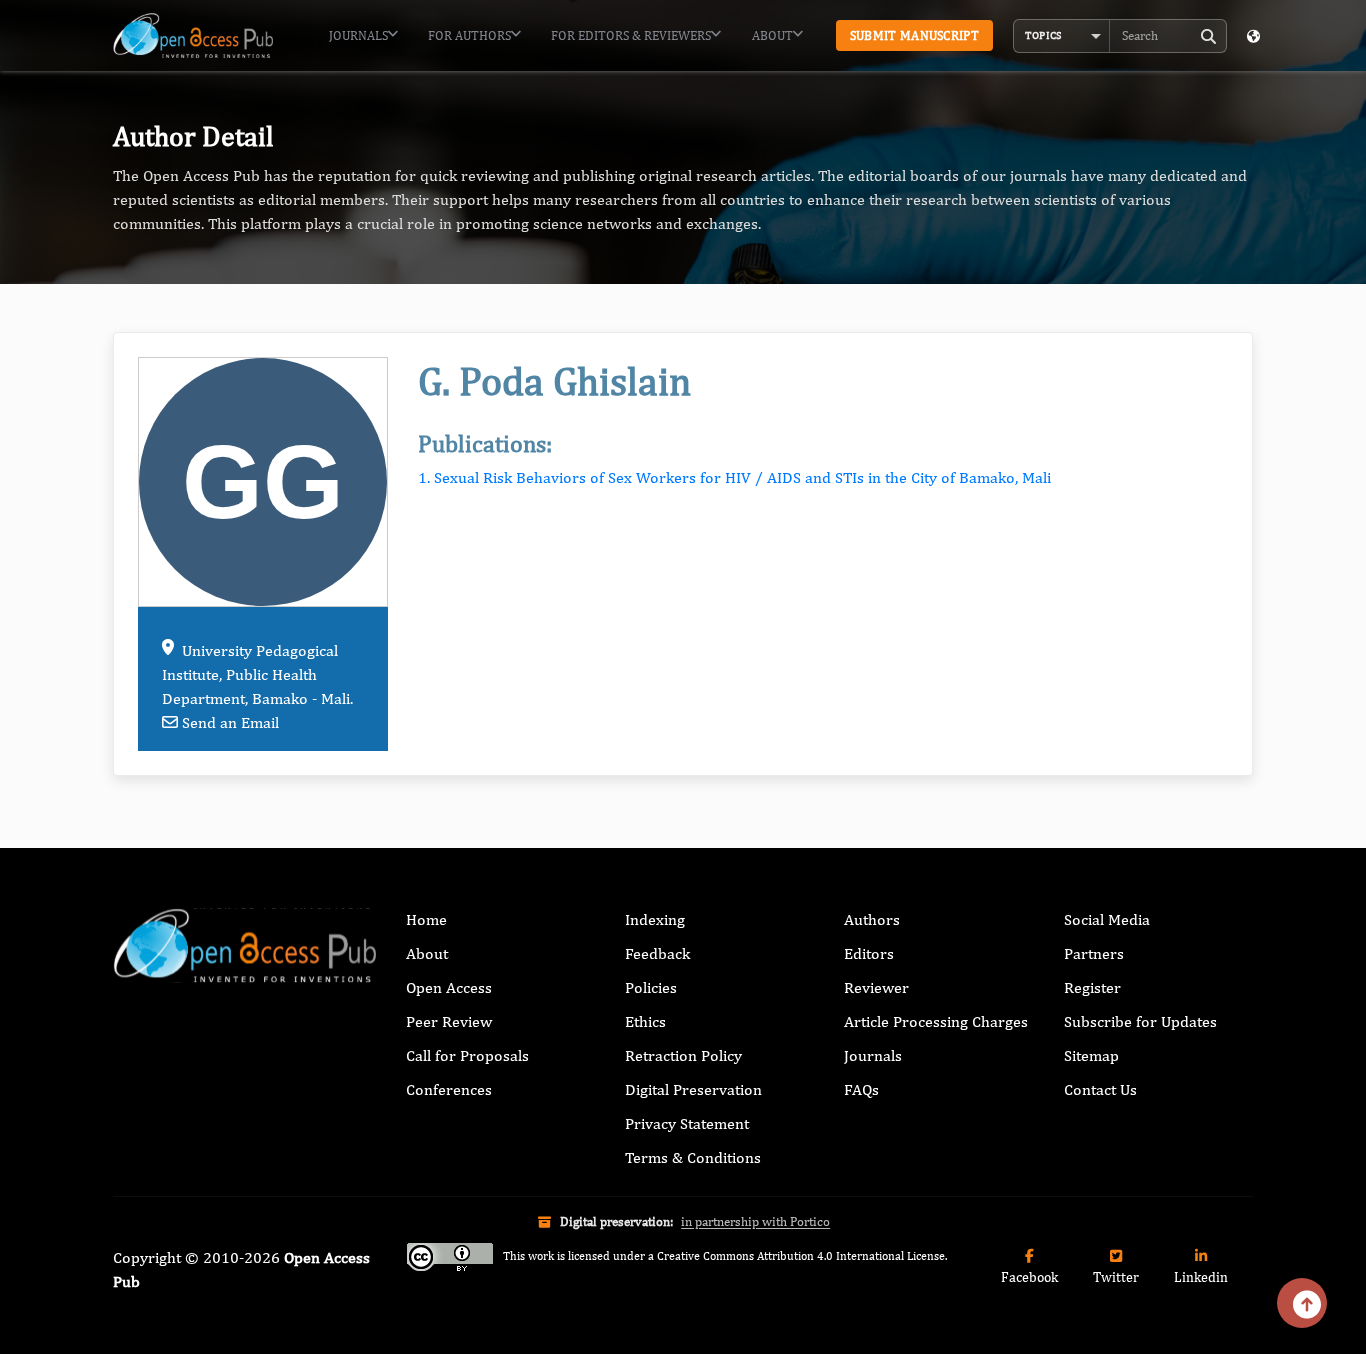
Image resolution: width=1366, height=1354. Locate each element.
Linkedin (1201, 1277)
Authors (872, 919)
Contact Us (1100, 1089)
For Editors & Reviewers (631, 35)
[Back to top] (1302, 1303)
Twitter (1116, 1277)
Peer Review (449, 1021)
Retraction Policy (683, 1055)
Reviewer (876, 987)
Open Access (449, 987)
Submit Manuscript (914, 35)
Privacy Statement (687, 1123)
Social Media (1107, 919)
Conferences (449, 1089)
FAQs (861, 1089)
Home (426, 919)
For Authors (469, 35)
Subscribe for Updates (1140, 1021)
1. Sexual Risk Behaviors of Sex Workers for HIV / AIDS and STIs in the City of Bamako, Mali (734, 477)
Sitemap (1091, 1055)
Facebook (1029, 1277)
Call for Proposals (467, 1055)
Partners (1094, 953)
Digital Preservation (693, 1089)
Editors (869, 953)
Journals (358, 35)
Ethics (645, 1021)
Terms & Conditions (693, 1157)
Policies (651, 987)
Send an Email (230, 722)
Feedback (657, 953)
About (772, 35)
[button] (1062, 36)
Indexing (655, 919)
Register (1092, 987)
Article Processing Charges (936, 1021)
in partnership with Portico (755, 1221)
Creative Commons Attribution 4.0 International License (801, 1256)
